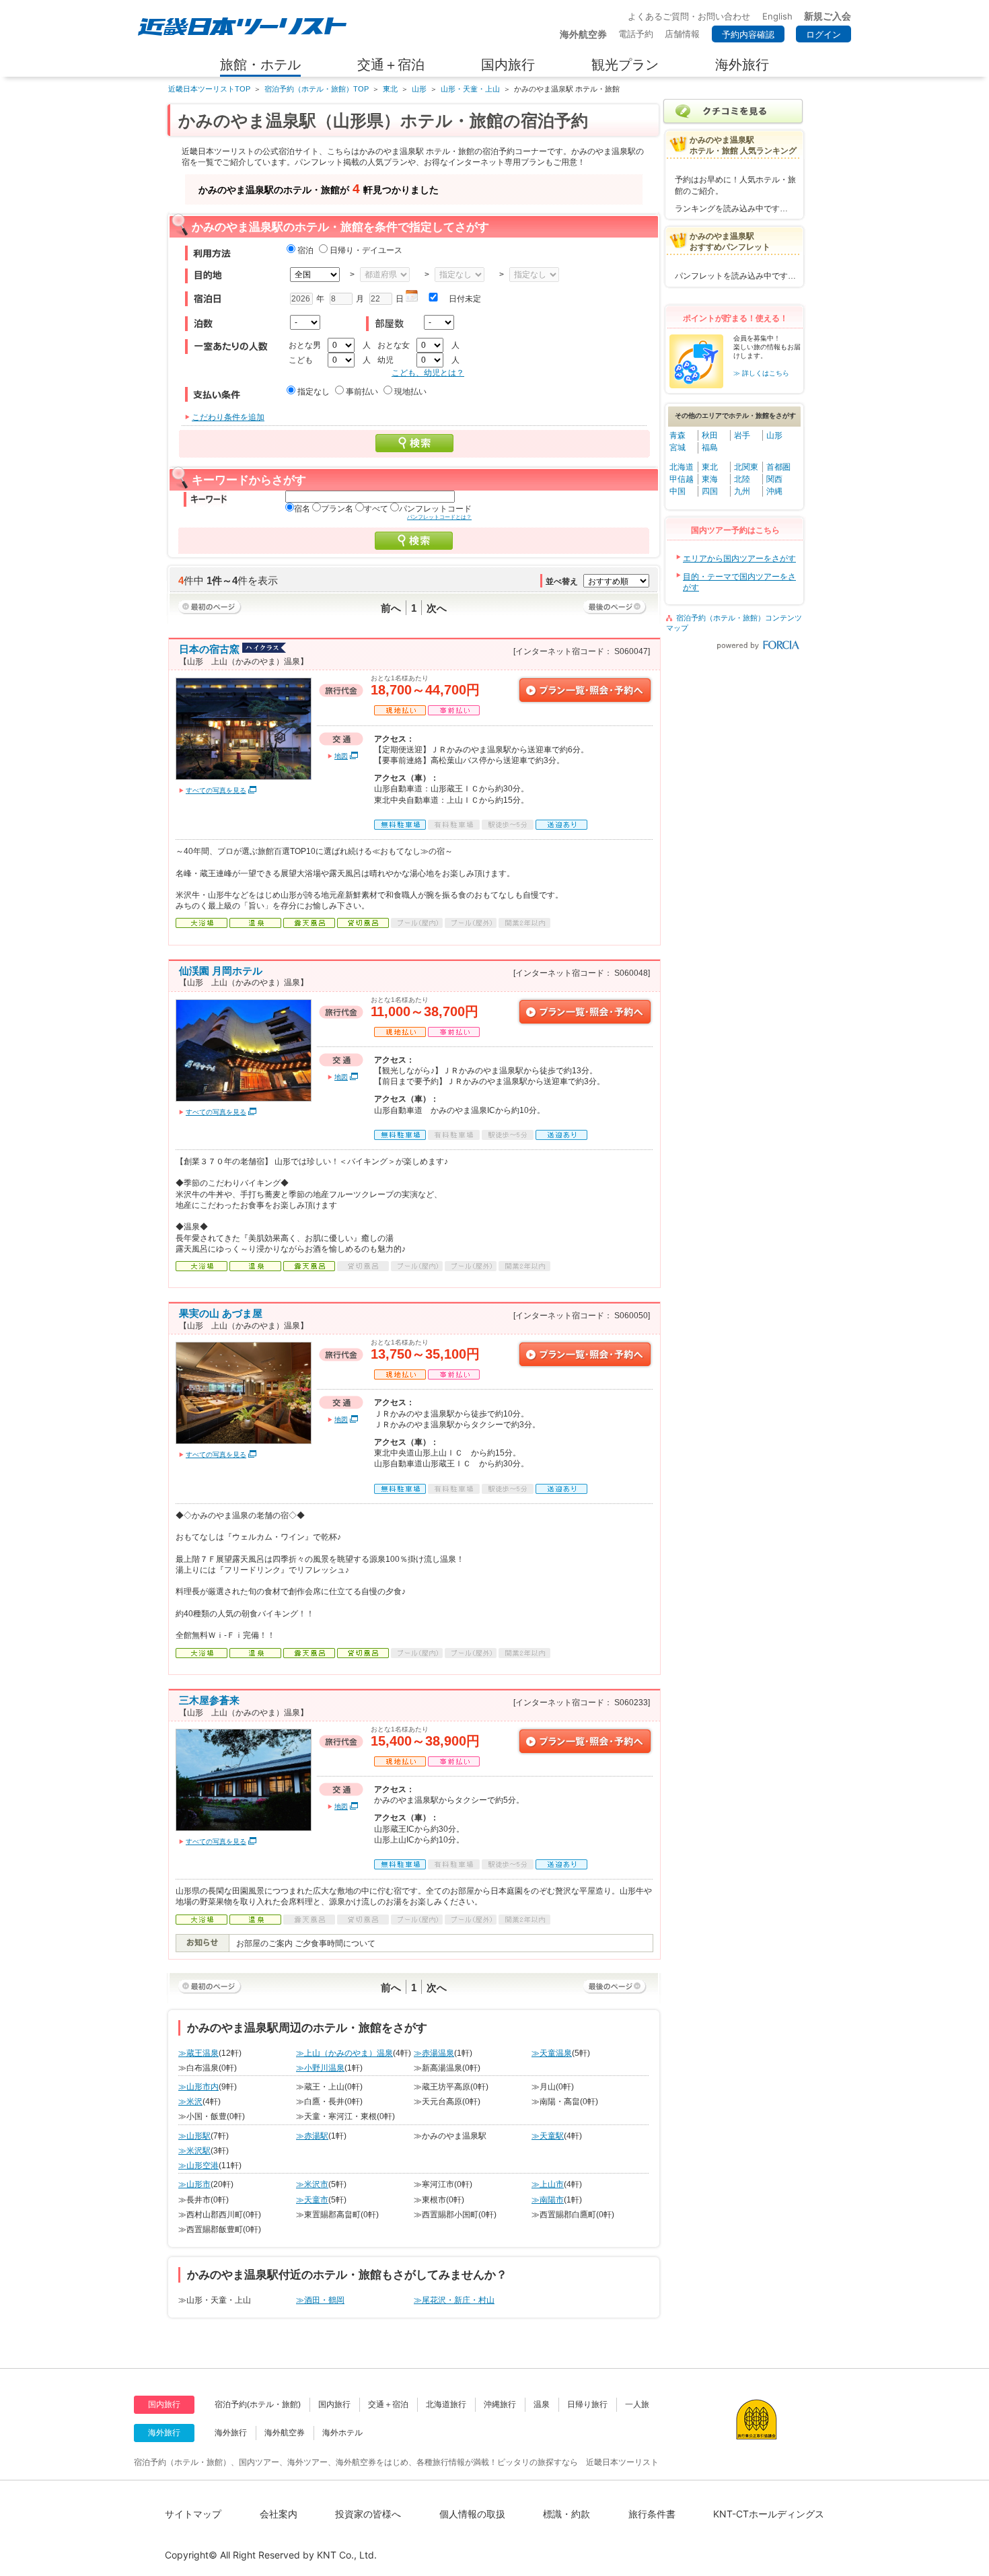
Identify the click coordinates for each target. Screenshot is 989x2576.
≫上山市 (548, 2184)
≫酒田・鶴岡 (320, 2300)
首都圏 (778, 467)
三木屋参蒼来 (209, 1700)
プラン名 (337, 509)
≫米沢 (190, 2102)
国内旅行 (334, 2404)
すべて (376, 509)
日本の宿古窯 (209, 649)
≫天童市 (312, 2200)
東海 (710, 479)
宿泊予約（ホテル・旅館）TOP (317, 89)
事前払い (362, 392)
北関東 (746, 467)
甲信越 (682, 479)
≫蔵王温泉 (198, 2053)
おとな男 (305, 345)
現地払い (410, 392)
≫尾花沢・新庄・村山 (454, 2300)
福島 (710, 448)
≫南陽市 (548, 2200)
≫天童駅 (548, 2136)
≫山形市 (194, 2184)
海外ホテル (342, 2433)
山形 (419, 89)
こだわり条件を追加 (228, 417)
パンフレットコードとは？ (439, 517)
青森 (677, 435)
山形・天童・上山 (470, 89)
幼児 (386, 360)
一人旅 (637, 2404)
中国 (677, 491)
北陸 (742, 479)
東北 (390, 89)
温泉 (542, 2404)
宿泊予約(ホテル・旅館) (258, 2404)
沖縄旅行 (500, 2404)
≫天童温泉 (552, 2053)
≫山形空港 (198, 2166)
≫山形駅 (194, 2136)
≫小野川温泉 (320, 2068)
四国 (710, 491)
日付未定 (465, 299)
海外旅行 (231, 2433)
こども (301, 360)
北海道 (682, 467)
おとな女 (394, 345)
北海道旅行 (446, 2404)
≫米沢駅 (194, 2151)
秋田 (710, 435)
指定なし (314, 392)
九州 (742, 491)
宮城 (677, 448)
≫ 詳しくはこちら (761, 373)
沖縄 (774, 491)
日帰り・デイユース (366, 250)
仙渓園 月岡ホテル (221, 971)
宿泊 (305, 250)
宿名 (302, 509)
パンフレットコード (435, 509)
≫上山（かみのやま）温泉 (344, 2053)
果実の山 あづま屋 (221, 1313)
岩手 (742, 435)
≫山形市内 (198, 2087)
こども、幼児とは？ (428, 373)
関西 (774, 479)
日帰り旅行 (587, 2404)
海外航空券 (285, 2433)
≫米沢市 (312, 2184)
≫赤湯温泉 (434, 2053)
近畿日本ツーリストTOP (209, 89)
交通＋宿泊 (388, 2404)
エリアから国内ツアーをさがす (739, 559)
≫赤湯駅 (312, 2136)
